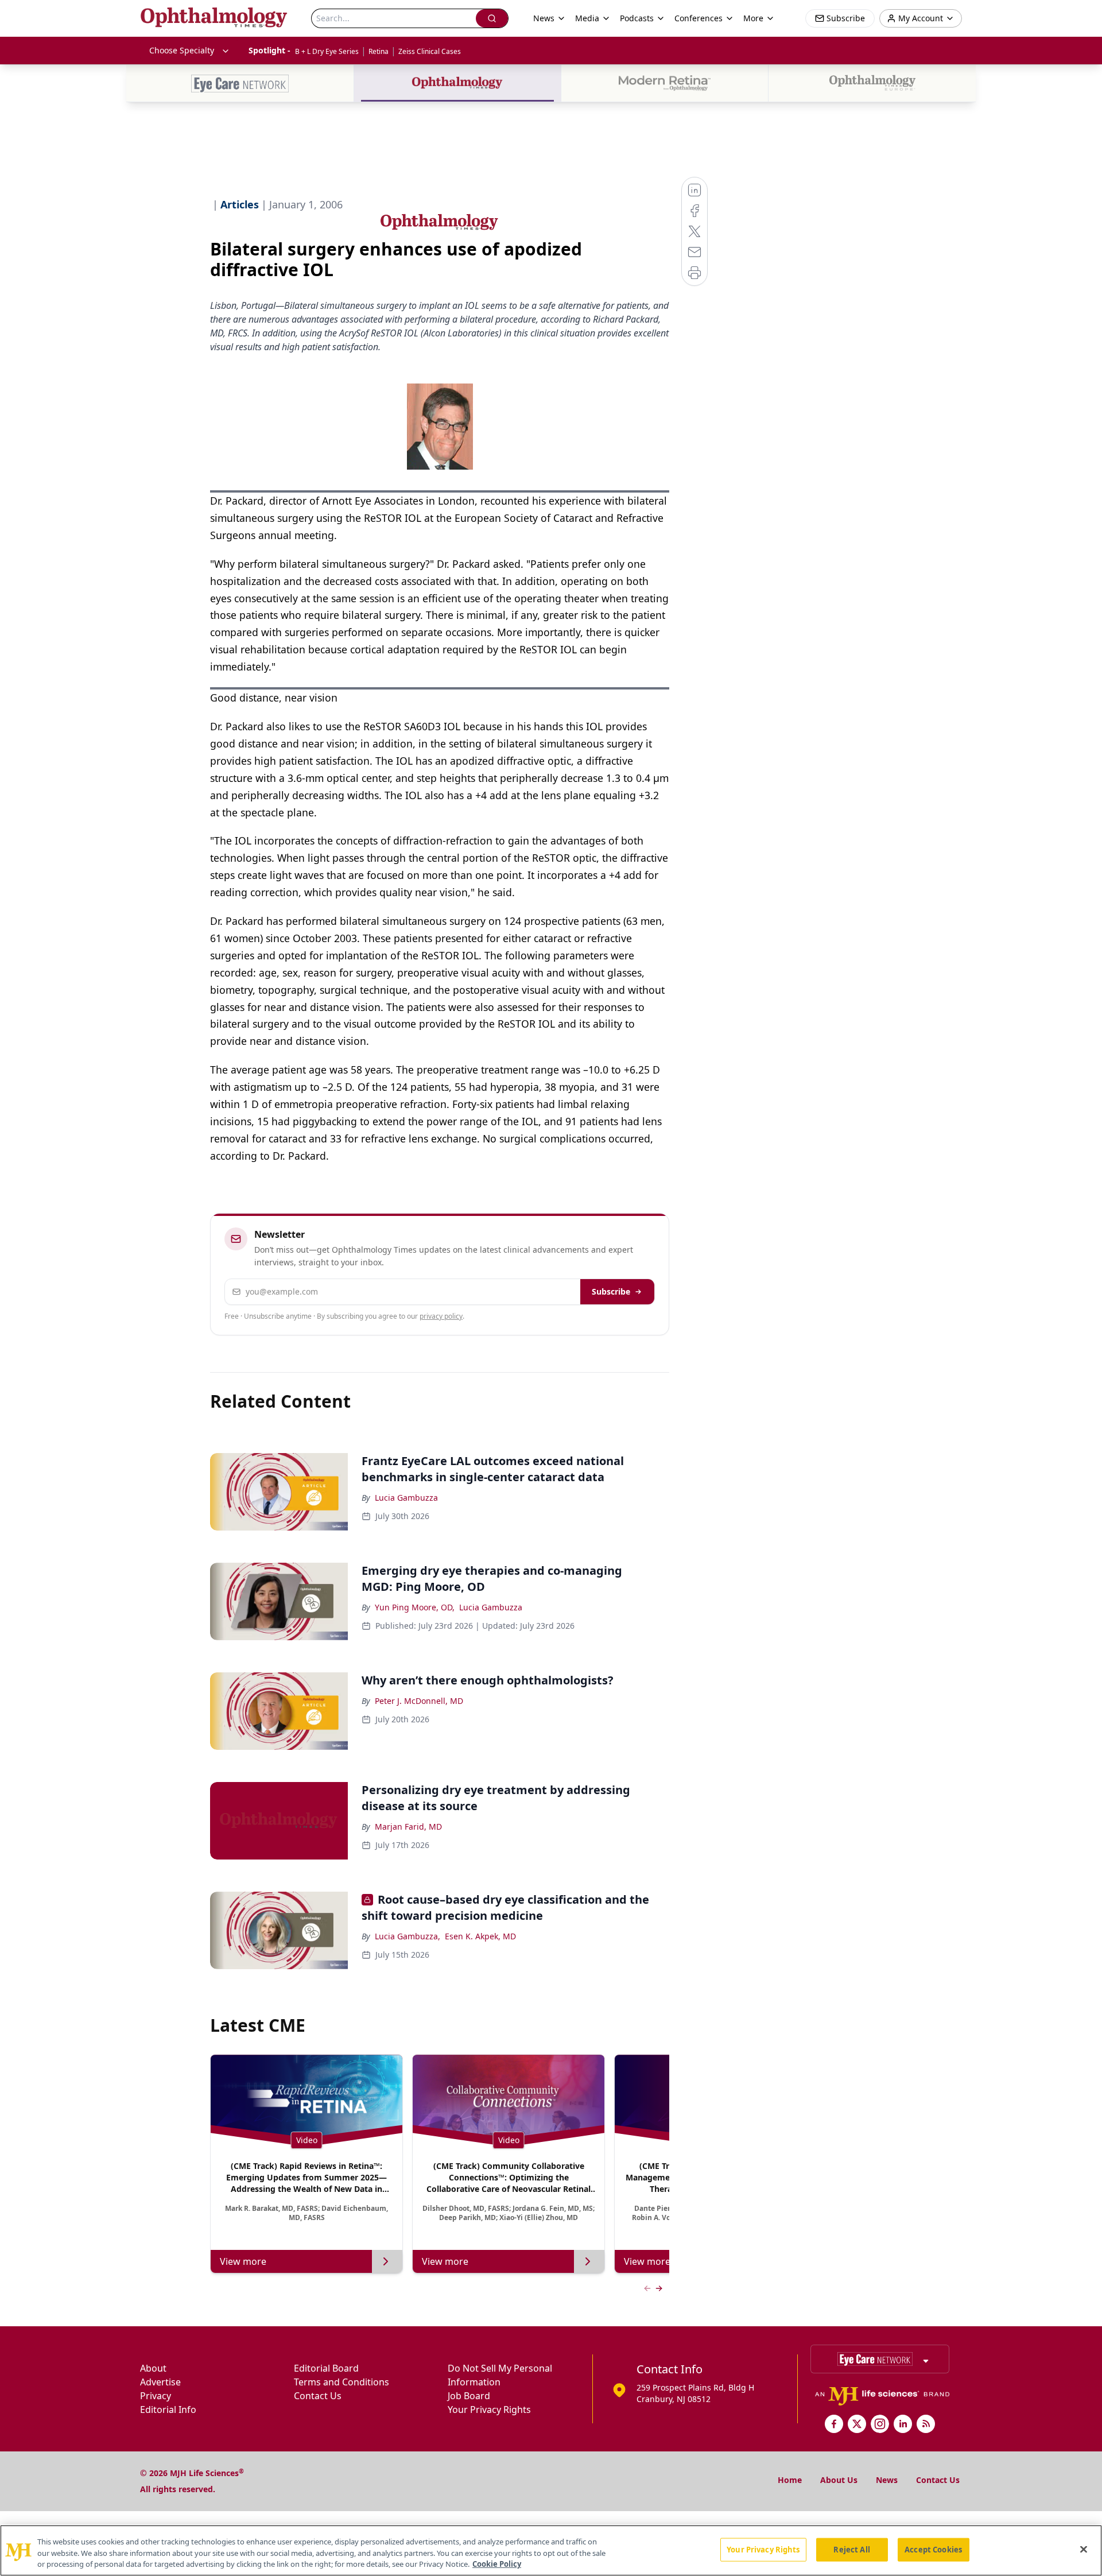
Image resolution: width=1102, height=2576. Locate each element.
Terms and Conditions (342, 2382)
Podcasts (637, 18)
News (887, 2480)
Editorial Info (168, 2410)
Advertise (160, 2382)
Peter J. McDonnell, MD (419, 1701)
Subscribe (611, 1291)
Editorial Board (326, 2368)
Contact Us (318, 2396)
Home (790, 2480)
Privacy (156, 2396)
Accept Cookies (933, 2549)
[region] (551, 2550)
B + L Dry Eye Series (327, 51)
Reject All (851, 2549)
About (153, 2368)
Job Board (469, 2396)
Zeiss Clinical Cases (430, 51)
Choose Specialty (182, 50)
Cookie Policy (497, 2564)
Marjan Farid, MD (408, 1827)
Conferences (699, 18)
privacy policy (441, 1316)
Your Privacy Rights (489, 2410)
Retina (379, 51)
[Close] (1084, 2549)
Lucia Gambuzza (406, 1498)
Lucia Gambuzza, (408, 1936)
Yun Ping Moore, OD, (415, 1607)
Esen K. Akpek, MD (480, 1936)
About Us (839, 2480)
